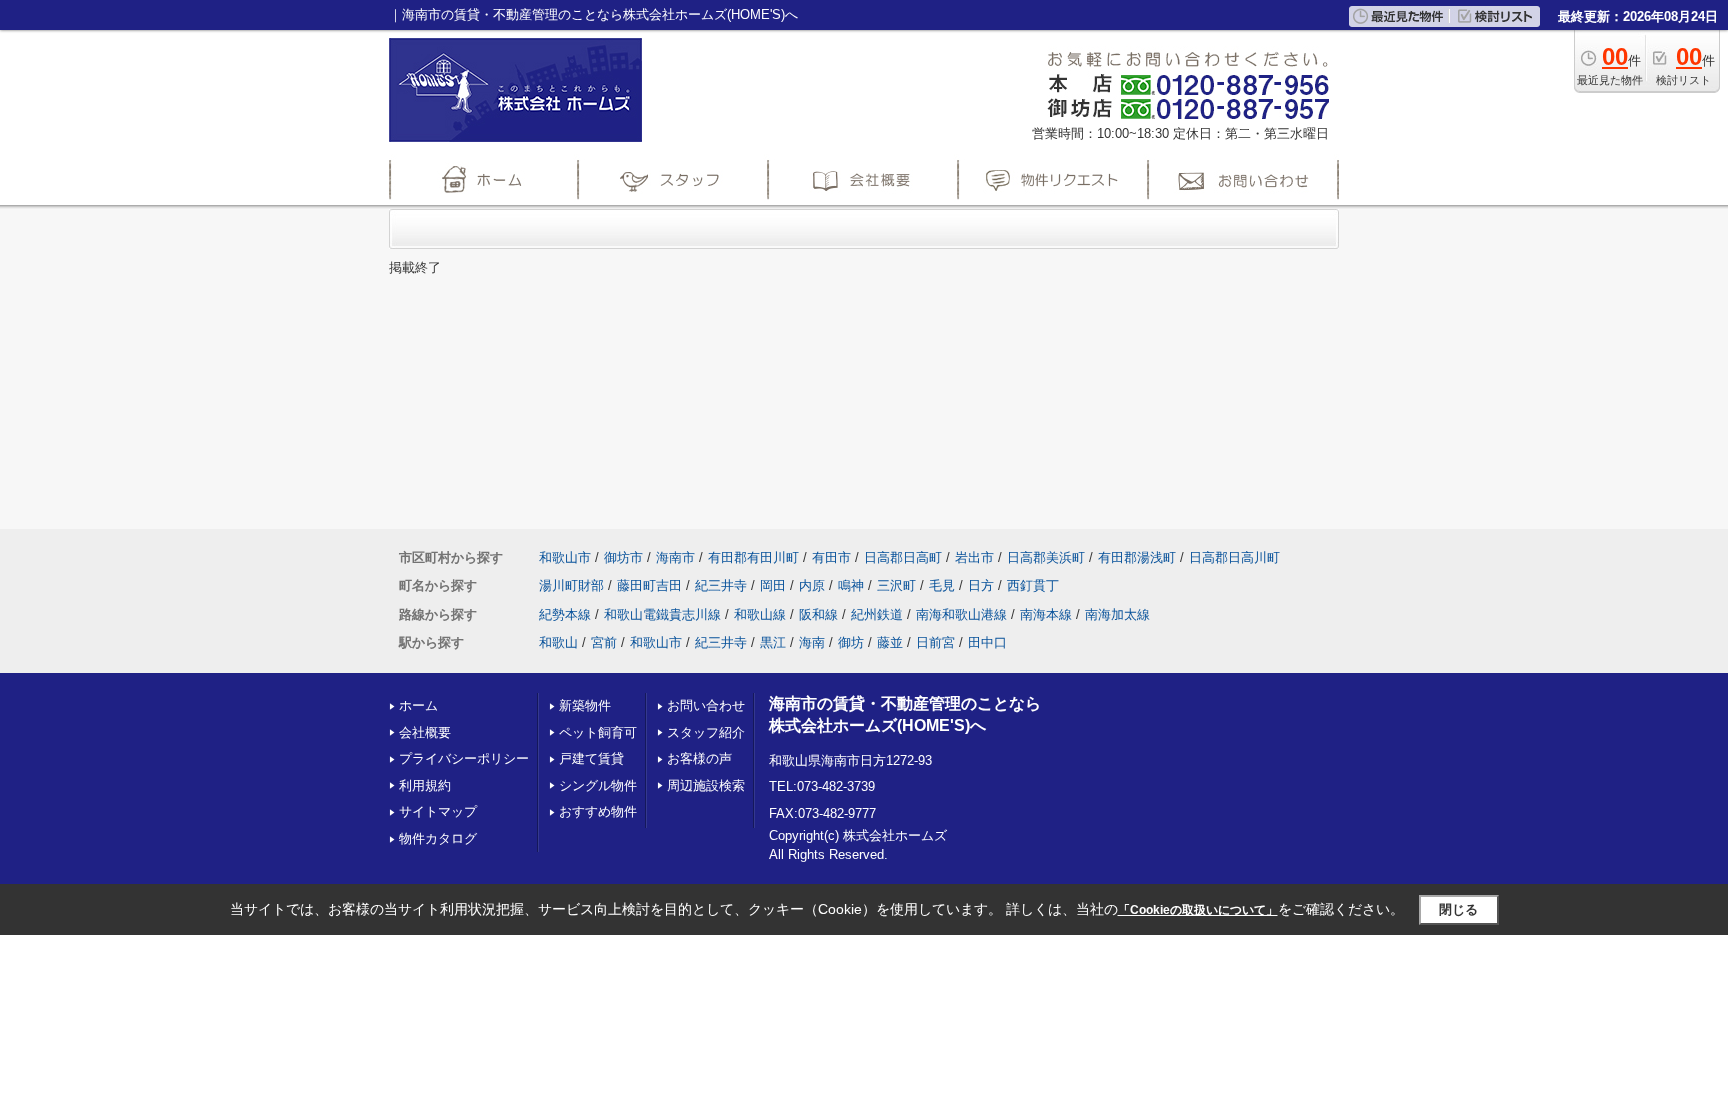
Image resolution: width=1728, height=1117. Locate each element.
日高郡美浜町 (1046, 557)
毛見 (942, 585)
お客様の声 (699, 758)
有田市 (831, 557)
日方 (981, 585)
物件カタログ (438, 838)
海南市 (675, 557)
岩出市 (974, 557)
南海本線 (1046, 614)
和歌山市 (565, 557)
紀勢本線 (565, 614)
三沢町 (896, 585)
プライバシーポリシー (464, 758)
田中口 (987, 642)
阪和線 (818, 614)
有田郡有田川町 (753, 557)
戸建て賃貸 (591, 758)
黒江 (773, 642)
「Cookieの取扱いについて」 (1198, 910)
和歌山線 (760, 614)
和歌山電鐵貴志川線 (662, 614)
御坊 (851, 642)
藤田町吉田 (649, 585)
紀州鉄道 (877, 614)
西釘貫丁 (1033, 585)
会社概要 (425, 732)
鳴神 (851, 585)
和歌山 (558, 642)
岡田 (773, 585)
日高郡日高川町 (1234, 557)
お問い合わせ (706, 705)
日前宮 (935, 642)
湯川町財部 (571, 585)
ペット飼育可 (598, 732)
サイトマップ (438, 811)
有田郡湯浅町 (1137, 557)
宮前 (604, 642)
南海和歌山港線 (961, 614)
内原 (812, 585)
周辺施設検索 (706, 785)
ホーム (418, 705)
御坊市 (623, 557)
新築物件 (585, 705)
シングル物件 (598, 785)
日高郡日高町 (903, 557)
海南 (812, 642)
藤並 (890, 642)
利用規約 (425, 785)
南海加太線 (1117, 614)
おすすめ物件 (598, 811)
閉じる (1458, 909)
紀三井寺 (721, 585)
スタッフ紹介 (706, 732)
